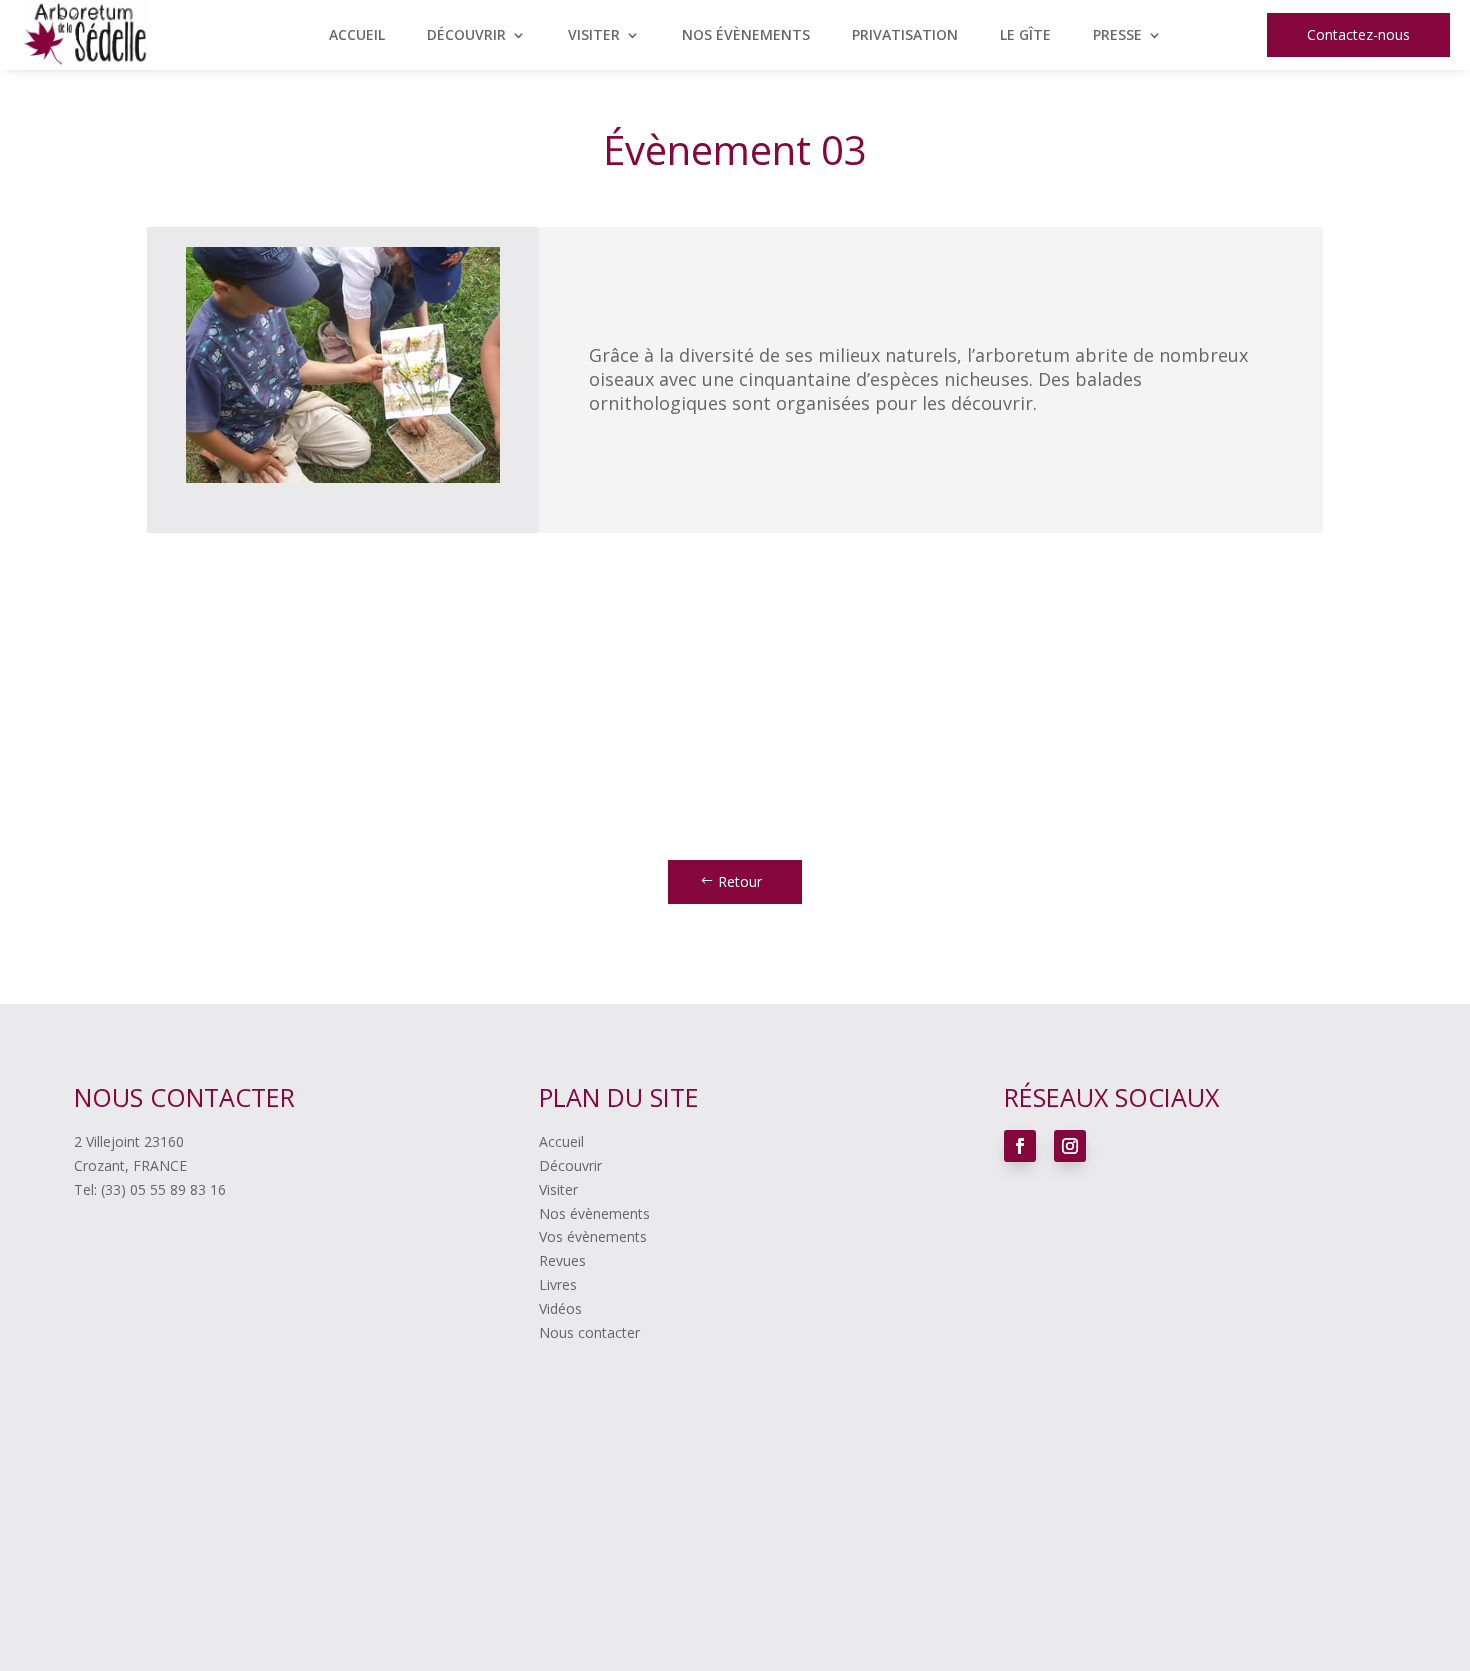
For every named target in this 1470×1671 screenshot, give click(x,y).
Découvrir (466, 36)
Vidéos (560, 1308)
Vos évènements (593, 1236)
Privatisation (905, 36)
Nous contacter (589, 1332)
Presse (1117, 36)
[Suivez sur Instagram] (1070, 1146)
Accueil (357, 36)
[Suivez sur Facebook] (1020, 1146)
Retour (740, 881)
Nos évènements (746, 36)
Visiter (594, 36)
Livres (558, 1284)
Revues (562, 1260)
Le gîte (1025, 36)
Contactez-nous (1358, 34)
